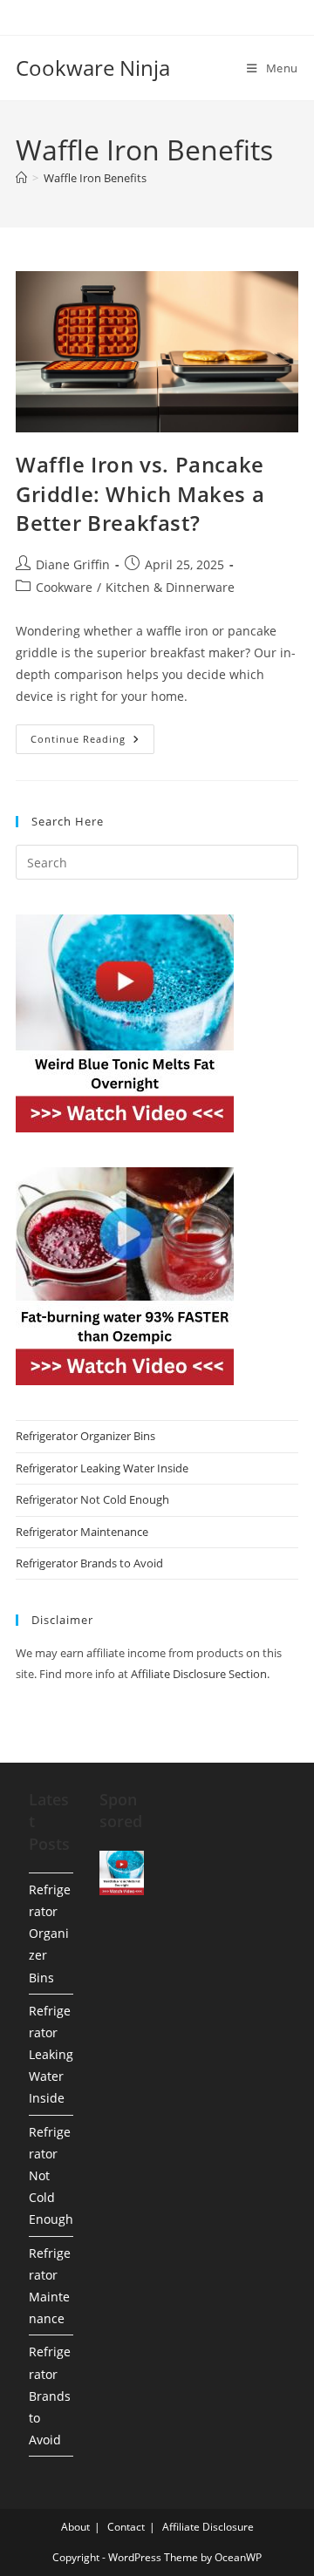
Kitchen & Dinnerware (170, 587)
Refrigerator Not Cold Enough (92, 1499)
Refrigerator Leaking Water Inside (102, 1468)
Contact (126, 2527)
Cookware (64, 587)
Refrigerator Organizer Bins (85, 1436)
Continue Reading (92, 742)
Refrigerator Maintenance (82, 1532)
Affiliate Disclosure (208, 2527)
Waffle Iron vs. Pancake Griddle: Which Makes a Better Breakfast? (140, 493)
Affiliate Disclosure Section (199, 1674)
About (75, 2527)
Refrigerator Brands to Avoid (89, 1563)
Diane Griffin (73, 564)
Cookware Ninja (93, 68)
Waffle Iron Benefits (95, 178)
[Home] (21, 178)
